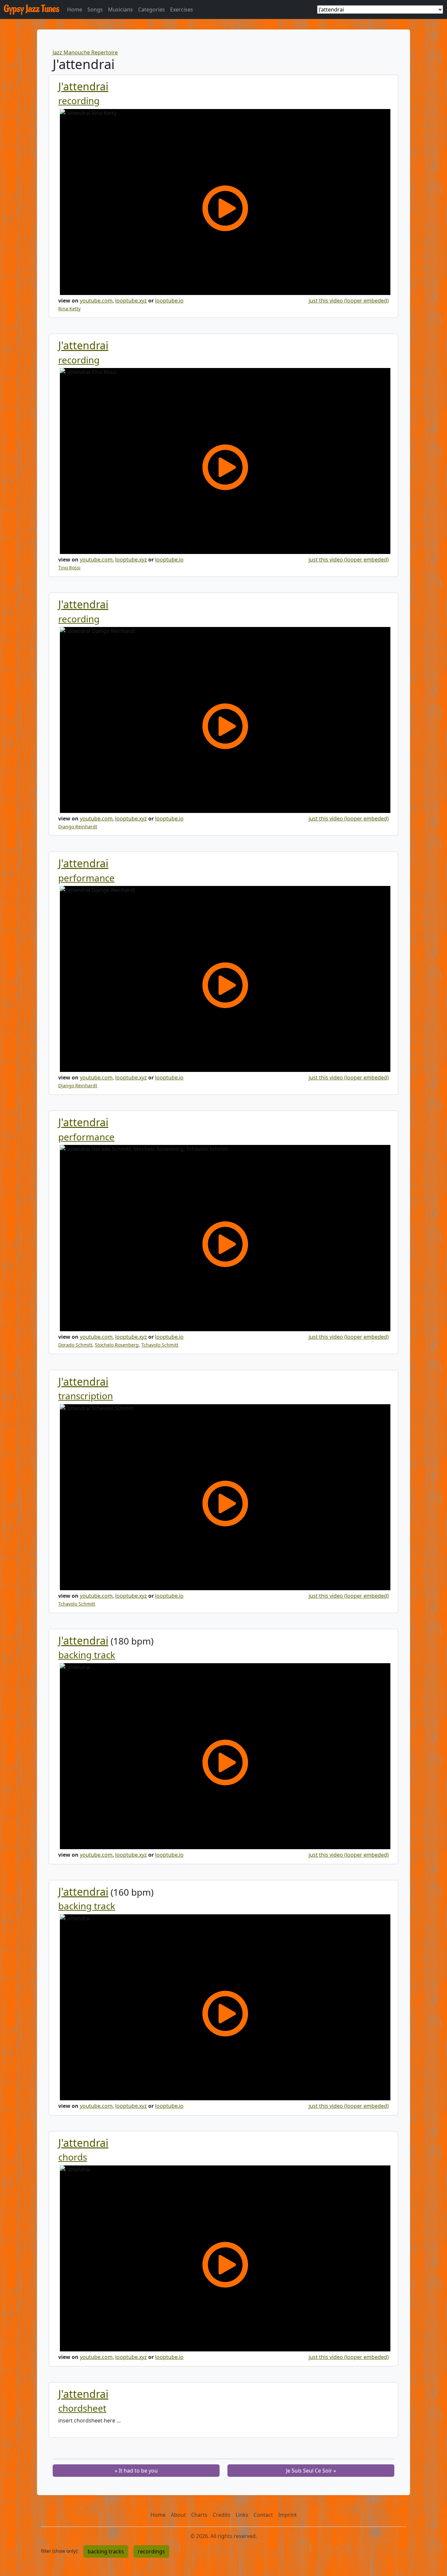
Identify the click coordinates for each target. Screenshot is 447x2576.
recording (79, 101)
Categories (152, 9)
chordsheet (82, 2408)
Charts (199, 2515)
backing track (87, 1655)
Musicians (120, 9)
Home (75, 9)
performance (86, 878)
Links (242, 2515)
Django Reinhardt (78, 827)
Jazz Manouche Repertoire (85, 52)
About (178, 2515)
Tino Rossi (69, 568)
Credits (222, 2515)
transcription (86, 1396)
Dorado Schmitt (75, 1345)
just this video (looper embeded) (349, 301)
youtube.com (96, 301)
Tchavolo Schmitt (160, 1345)
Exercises (182, 9)
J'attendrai (83, 86)
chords (73, 2157)
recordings (151, 2551)
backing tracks (106, 2551)
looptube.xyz (131, 301)
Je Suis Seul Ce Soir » (311, 2471)
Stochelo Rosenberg (117, 1345)
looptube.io (169, 301)
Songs (95, 9)
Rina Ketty (69, 309)
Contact (263, 2515)
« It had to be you (136, 2471)
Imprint (287, 2515)
